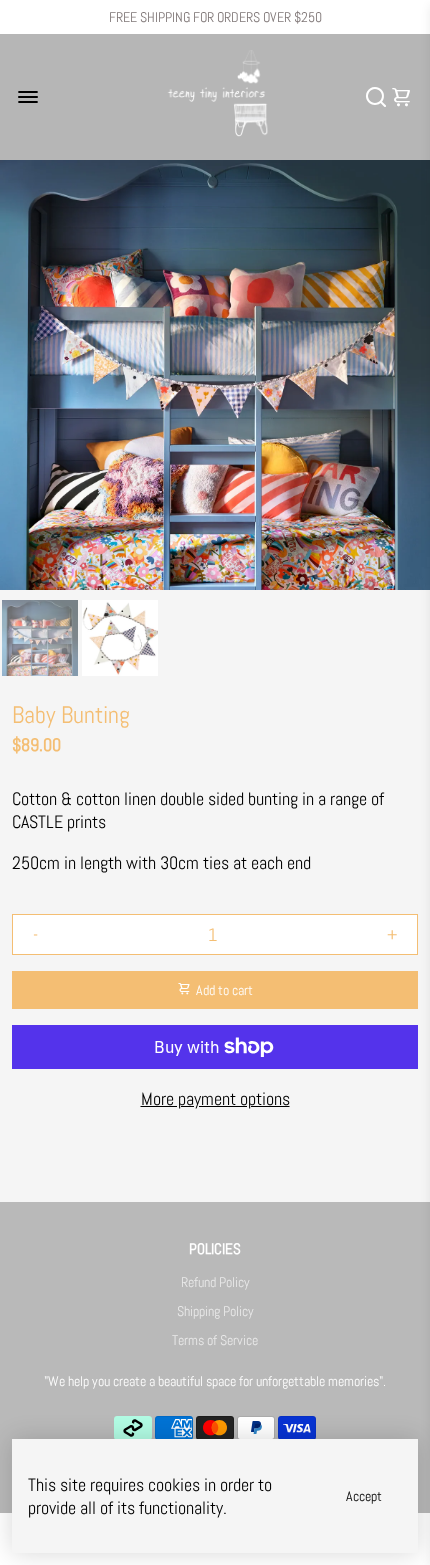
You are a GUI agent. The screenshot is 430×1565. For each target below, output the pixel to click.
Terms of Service (215, 1340)
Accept (364, 1496)
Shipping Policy (215, 1311)
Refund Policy (215, 1282)
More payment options (215, 1098)
